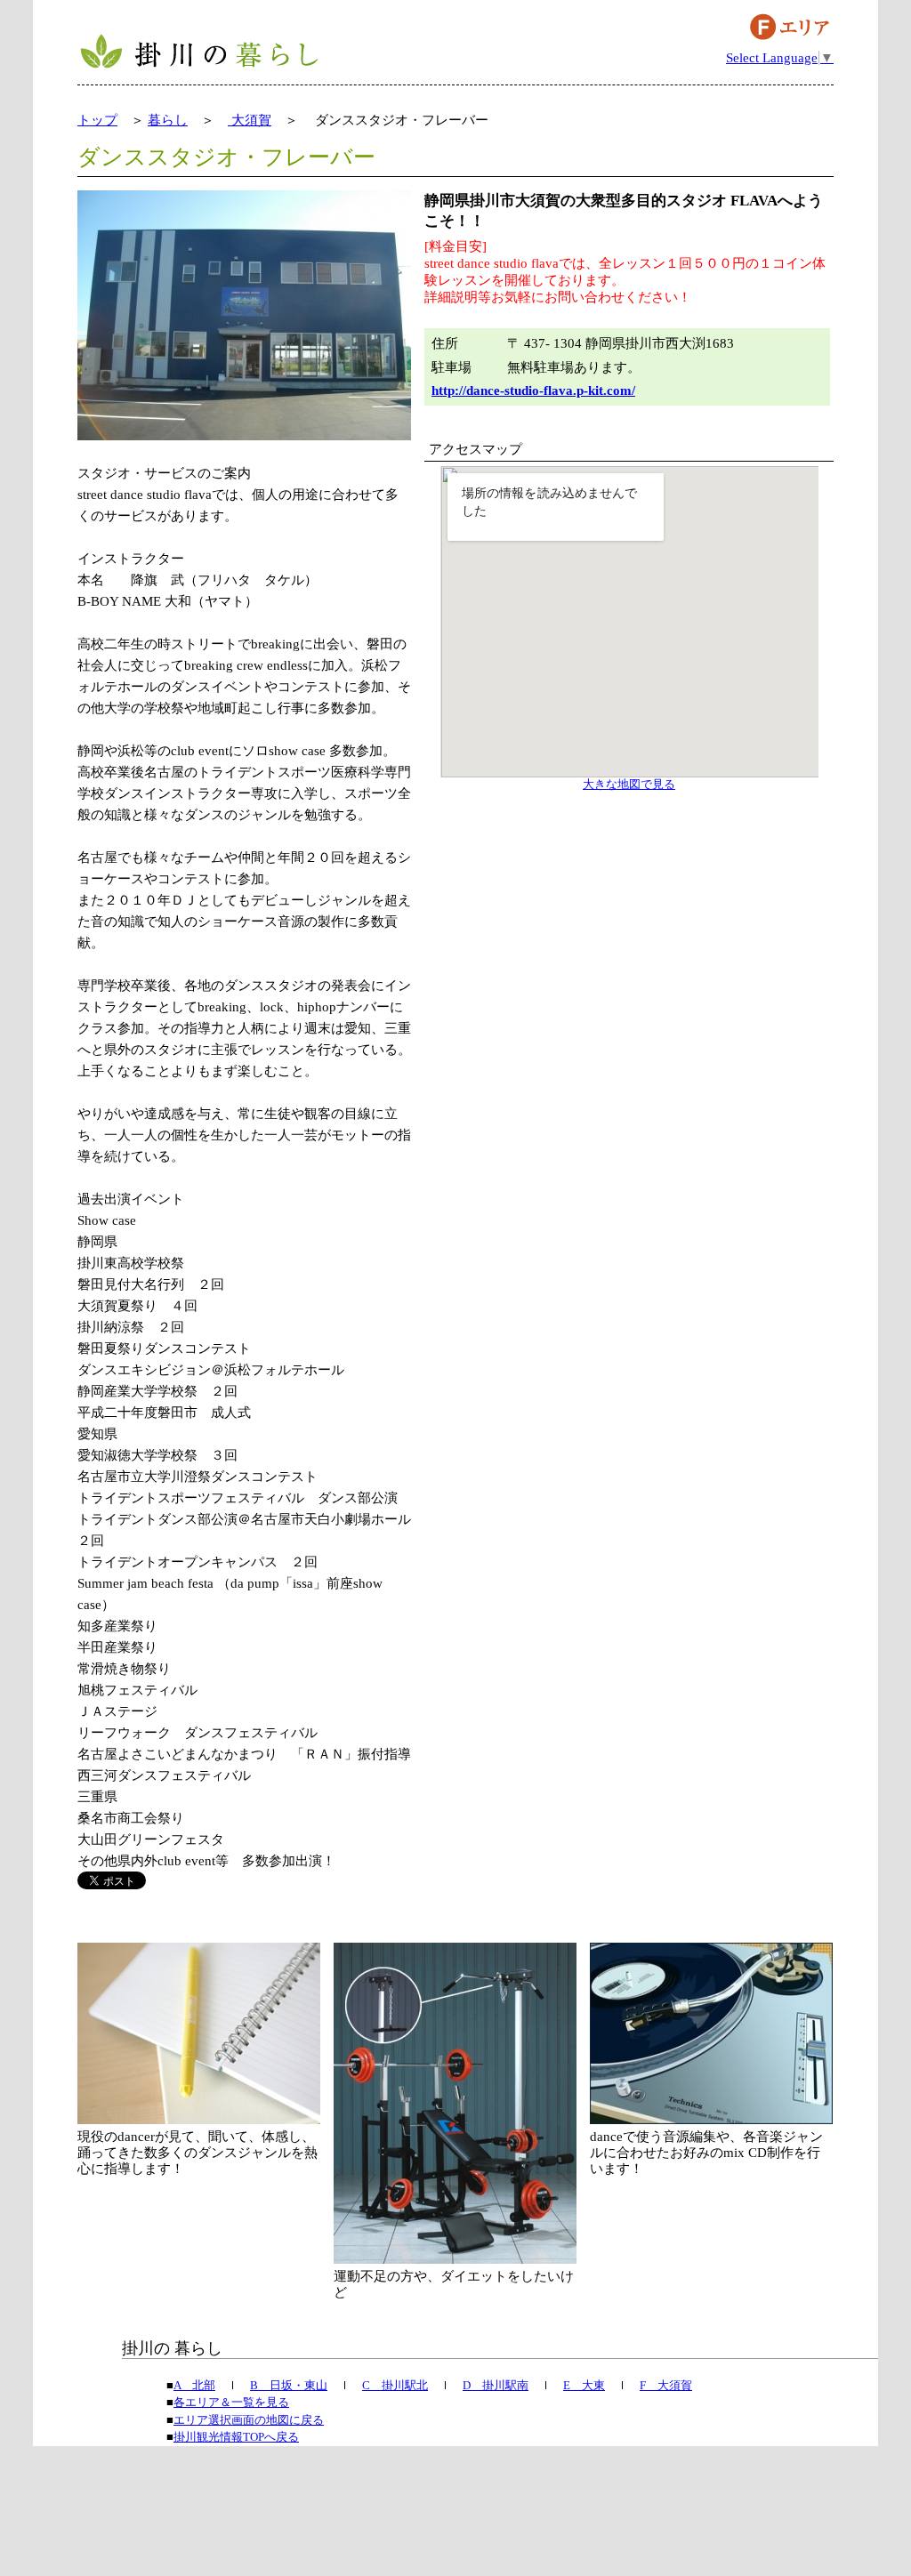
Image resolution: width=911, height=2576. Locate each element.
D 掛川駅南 (496, 2385)
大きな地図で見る (629, 785)
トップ (97, 120)
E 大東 (584, 2385)
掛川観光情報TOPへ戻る (236, 2437)
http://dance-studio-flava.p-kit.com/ (533, 390)
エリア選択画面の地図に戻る (249, 2420)
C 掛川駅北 (395, 2385)
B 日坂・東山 (289, 2385)
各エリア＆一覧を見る (231, 2402)
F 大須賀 (666, 2385)
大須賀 (250, 120)
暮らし (168, 120)
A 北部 (194, 2385)
